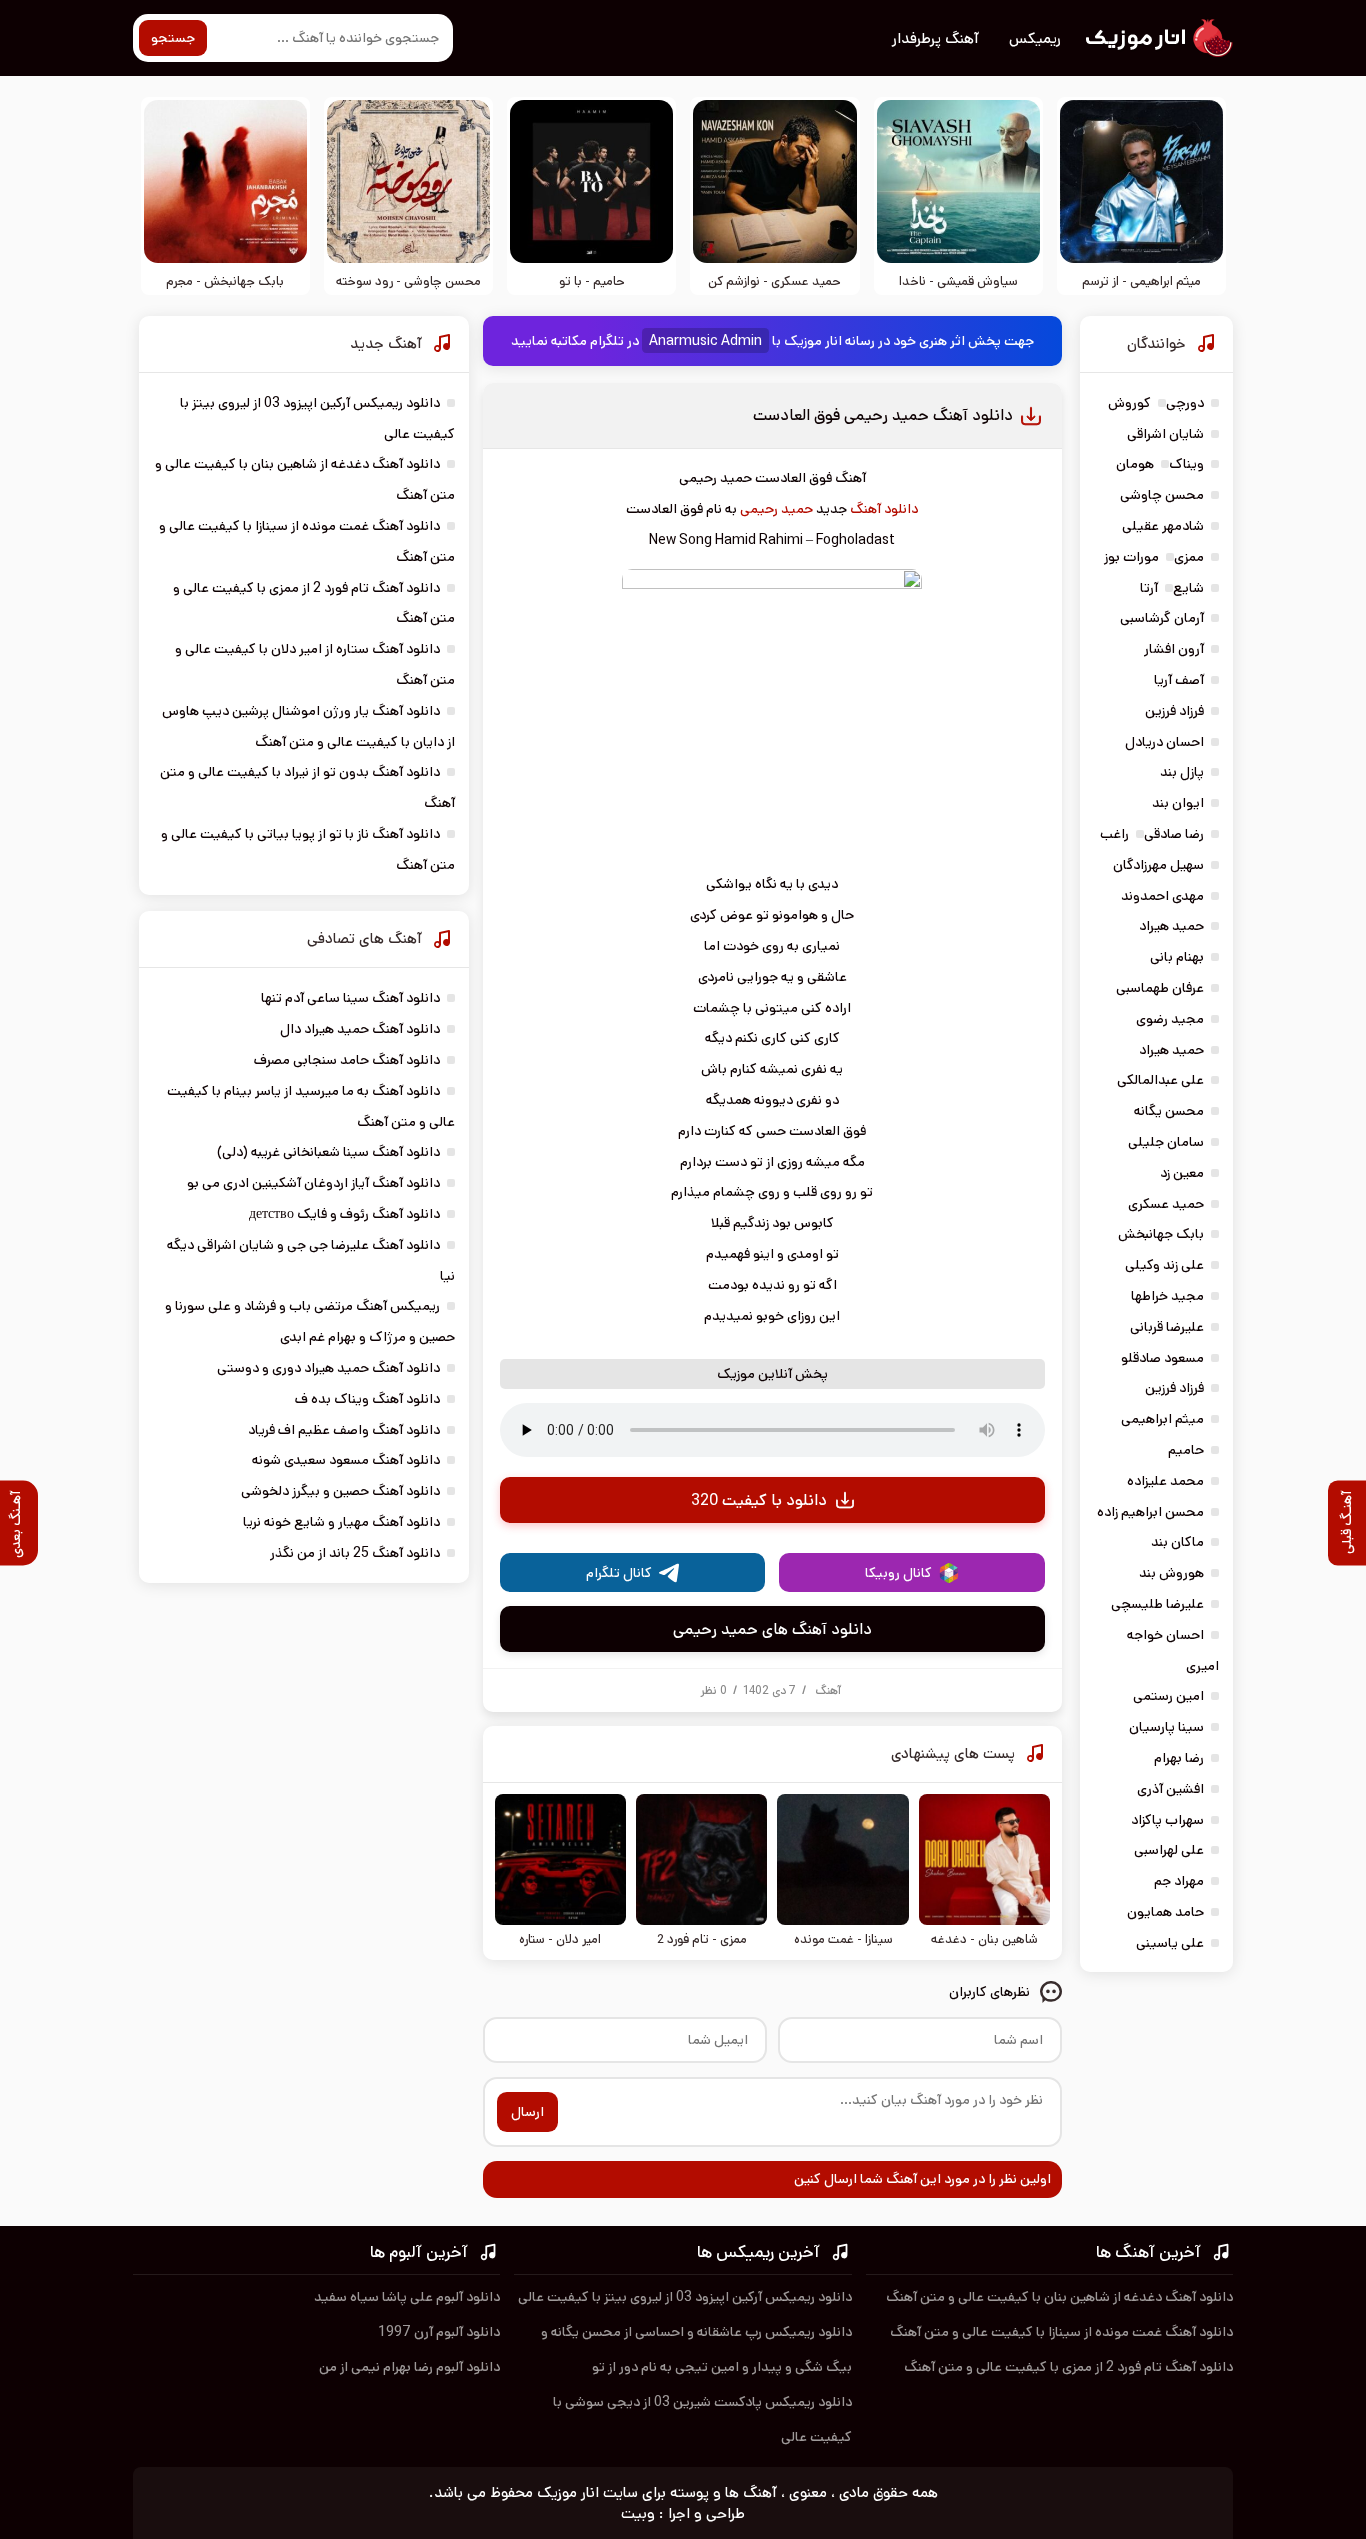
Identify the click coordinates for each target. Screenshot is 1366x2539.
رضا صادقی (1174, 834)
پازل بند (1182, 772)
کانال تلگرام (619, 1573)
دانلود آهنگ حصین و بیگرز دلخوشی (340, 1491)
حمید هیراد (1171, 926)
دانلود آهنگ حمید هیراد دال (360, 1029)
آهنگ (828, 1690)
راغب (1114, 834)
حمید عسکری (1166, 1204)
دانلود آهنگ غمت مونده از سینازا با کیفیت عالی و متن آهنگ (1061, 2332)
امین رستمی (1168, 1696)
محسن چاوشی (1162, 495)
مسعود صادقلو (1162, 1358)
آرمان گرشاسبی (1162, 618)
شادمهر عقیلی (1163, 526)
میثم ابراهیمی (1162, 1419)
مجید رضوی (1170, 1019)
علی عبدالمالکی (1160, 1080)
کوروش (1129, 403)
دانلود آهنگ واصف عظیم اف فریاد (344, 1430)
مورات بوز (1131, 557)
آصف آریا (1179, 680)
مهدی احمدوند (1162, 896)
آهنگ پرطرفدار (935, 38)
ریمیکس (1035, 38)
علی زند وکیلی (1164, 1265)
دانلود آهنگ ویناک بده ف (367, 1399)
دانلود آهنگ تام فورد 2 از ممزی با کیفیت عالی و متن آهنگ (1068, 2367)
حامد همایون (1165, 1912)
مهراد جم (1179, 1881)
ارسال (527, 2112)
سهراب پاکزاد (1167, 1820)
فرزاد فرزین (1174, 711)
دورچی (1185, 403)
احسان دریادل (1164, 742)
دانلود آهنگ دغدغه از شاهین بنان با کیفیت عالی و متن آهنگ (1059, 2297)
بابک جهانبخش (1161, 1234)
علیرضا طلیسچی (1157, 1604)
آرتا (1149, 588)
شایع (1188, 588)
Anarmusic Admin (705, 341)
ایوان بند (1178, 803)
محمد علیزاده (1165, 1481)
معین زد (1182, 1173)
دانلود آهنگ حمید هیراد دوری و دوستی (328, 1368)
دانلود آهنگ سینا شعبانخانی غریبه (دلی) (328, 1152)
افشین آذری (1170, 1789)
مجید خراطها (1167, 1296)
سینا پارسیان (1166, 1727)
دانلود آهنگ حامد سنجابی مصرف (347, 1060)
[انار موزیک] (1158, 38)
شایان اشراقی (1165, 434)
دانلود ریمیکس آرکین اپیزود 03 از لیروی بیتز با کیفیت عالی (685, 2297)
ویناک (1186, 464)
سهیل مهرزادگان (1158, 865)
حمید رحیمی (776, 509)
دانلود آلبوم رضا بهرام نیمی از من (409, 2367)
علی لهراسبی (1169, 1850)
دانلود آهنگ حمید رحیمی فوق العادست (883, 415)
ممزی (1189, 557)
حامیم (1186, 1450)
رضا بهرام (1179, 1758)
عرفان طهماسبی (1160, 988)
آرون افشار (1174, 649)
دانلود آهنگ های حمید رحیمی (772, 1629)
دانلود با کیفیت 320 (759, 1500)
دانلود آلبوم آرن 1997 (439, 2332)
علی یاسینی (1170, 1943)
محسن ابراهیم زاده (1150, 1512)
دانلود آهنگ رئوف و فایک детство (344, 1214)
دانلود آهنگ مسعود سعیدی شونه (346, 1460)
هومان (1135, 464)
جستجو (173, 38)
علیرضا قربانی (1167, 1327)
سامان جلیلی (1166, 1142)
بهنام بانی (1177, 957)
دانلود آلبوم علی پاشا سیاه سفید (407, 2297)
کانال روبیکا (898, 1573)
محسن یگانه (1169, 1111)
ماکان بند (1177, 1542)
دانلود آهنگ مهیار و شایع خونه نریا (341, 1522)
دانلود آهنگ (884, 509)
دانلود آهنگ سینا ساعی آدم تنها (350, 998)
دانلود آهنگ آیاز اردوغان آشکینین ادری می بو (313, 1183)
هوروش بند (1171, 1573)
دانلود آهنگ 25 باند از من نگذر (355, 1553)
